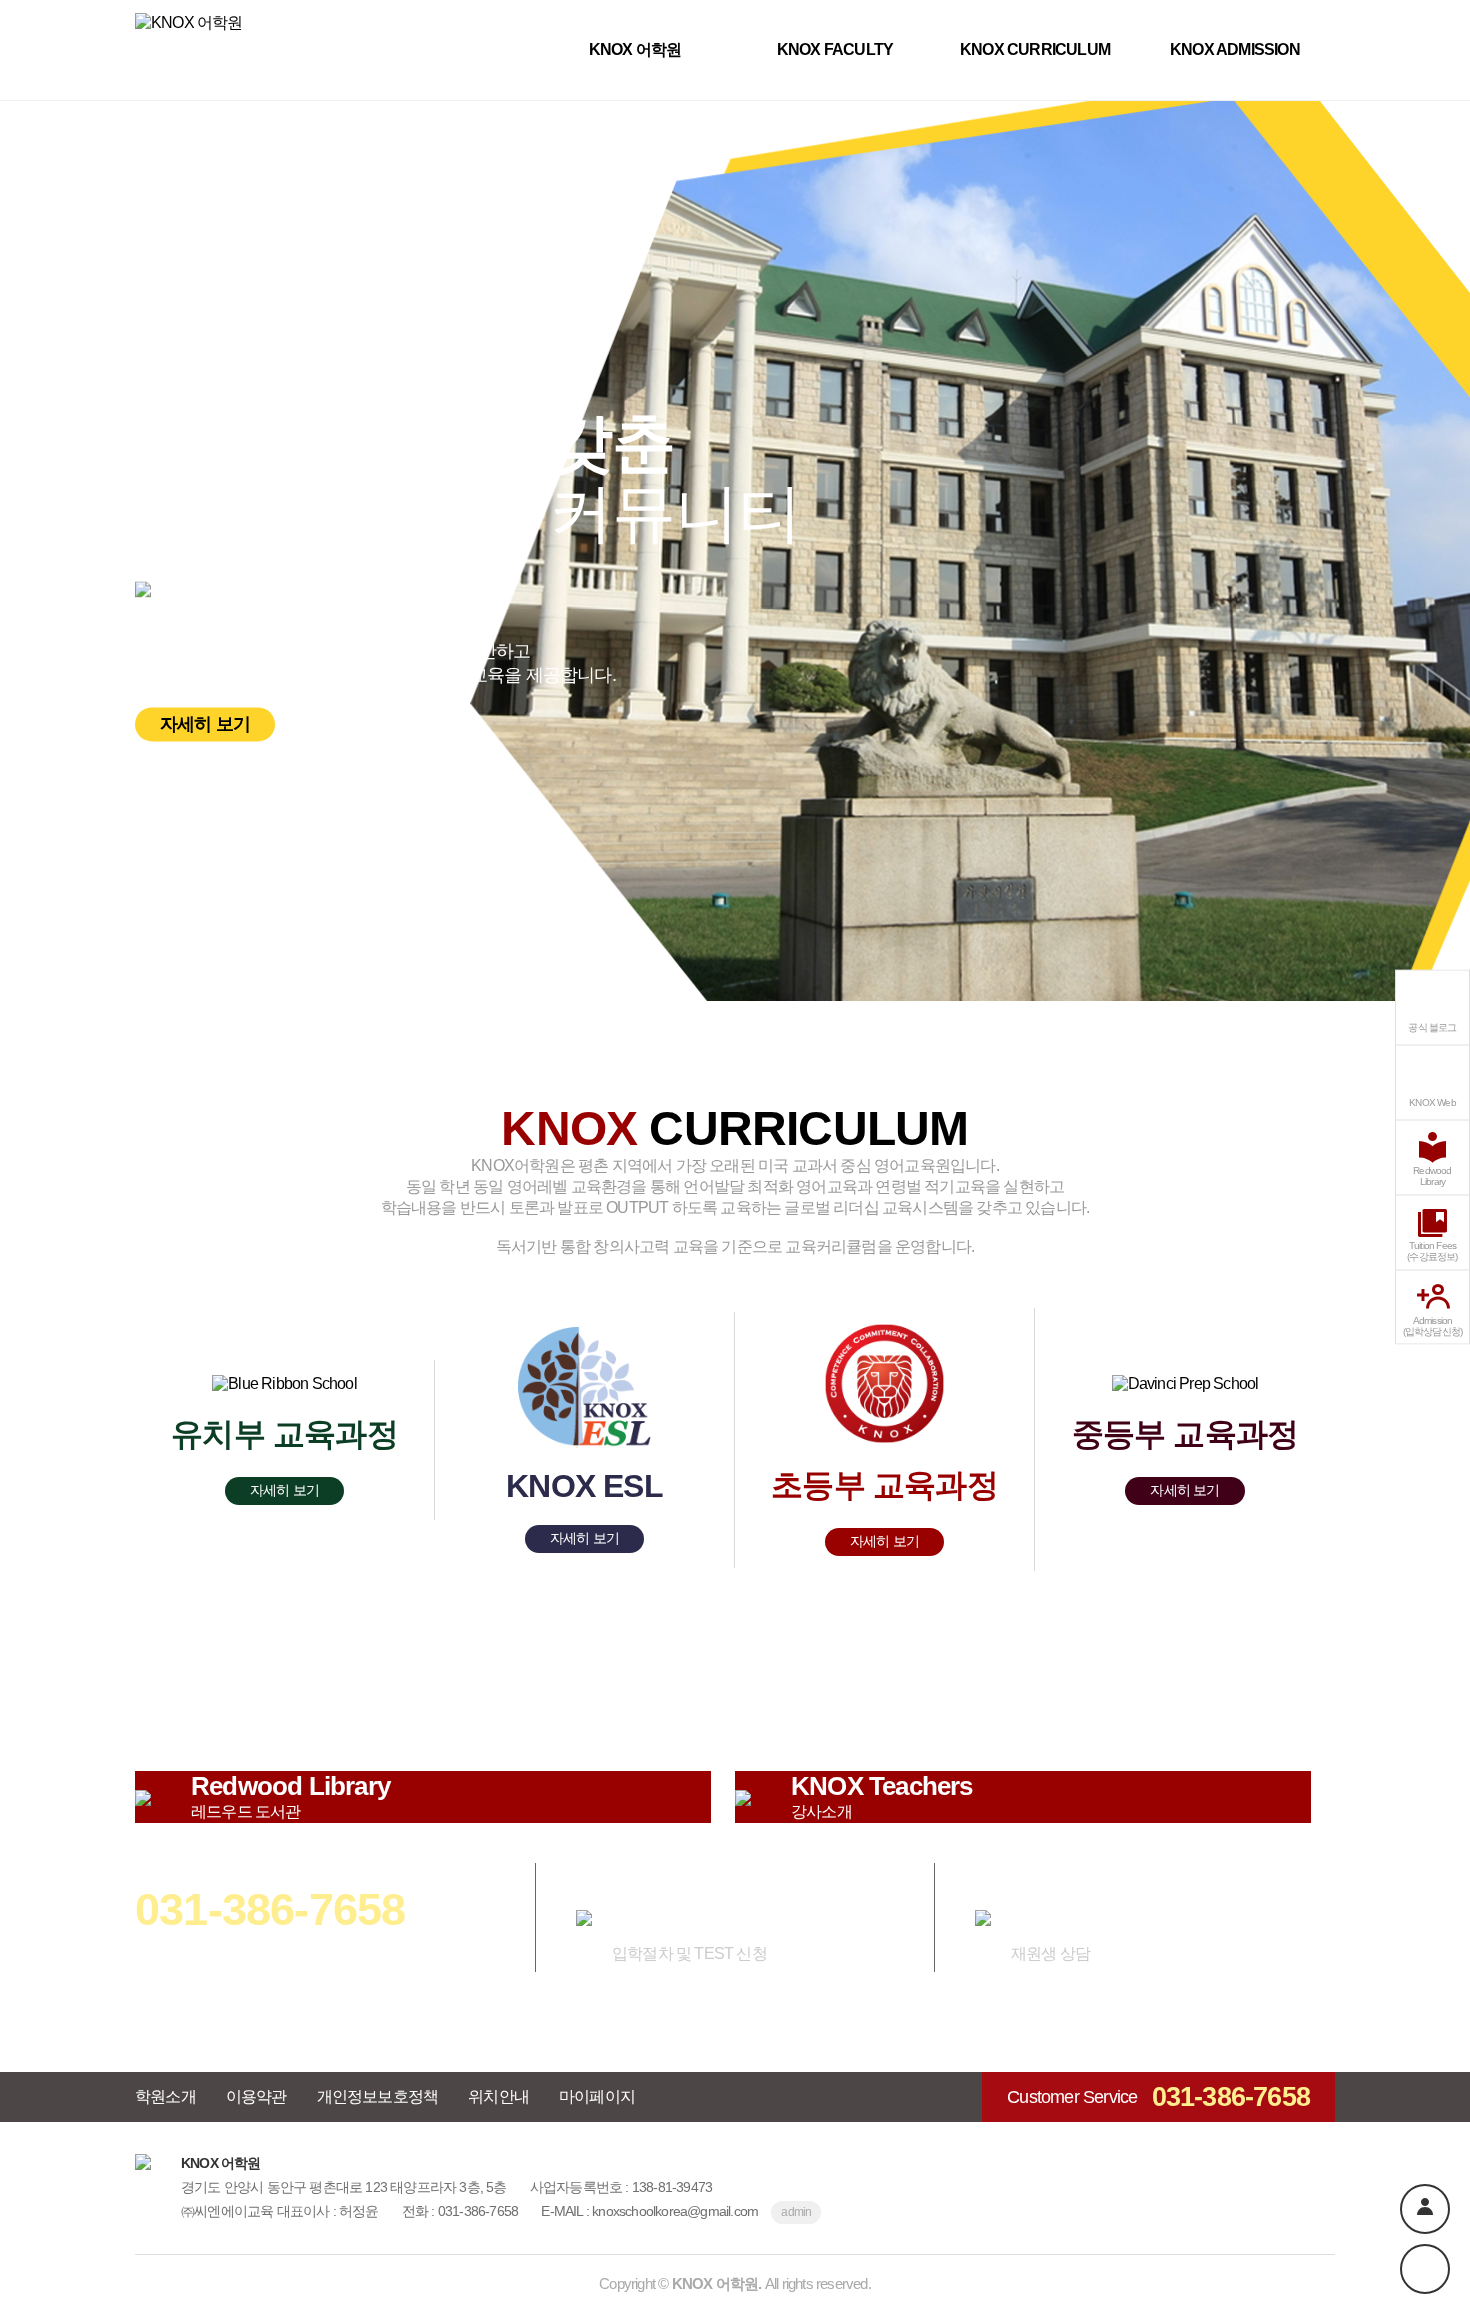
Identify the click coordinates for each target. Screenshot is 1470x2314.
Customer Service (1158, 2097)
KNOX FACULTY (835, 49)
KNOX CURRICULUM (1035, 49)
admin (796, 2212)
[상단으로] (1425, 2269)
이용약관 (256, 2096)
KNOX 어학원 (635, 49)
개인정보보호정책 (378, 2096)
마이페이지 (597, 2096)
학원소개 (165, 2096)
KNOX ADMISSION (1235, 49)
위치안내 (498, 2096)
